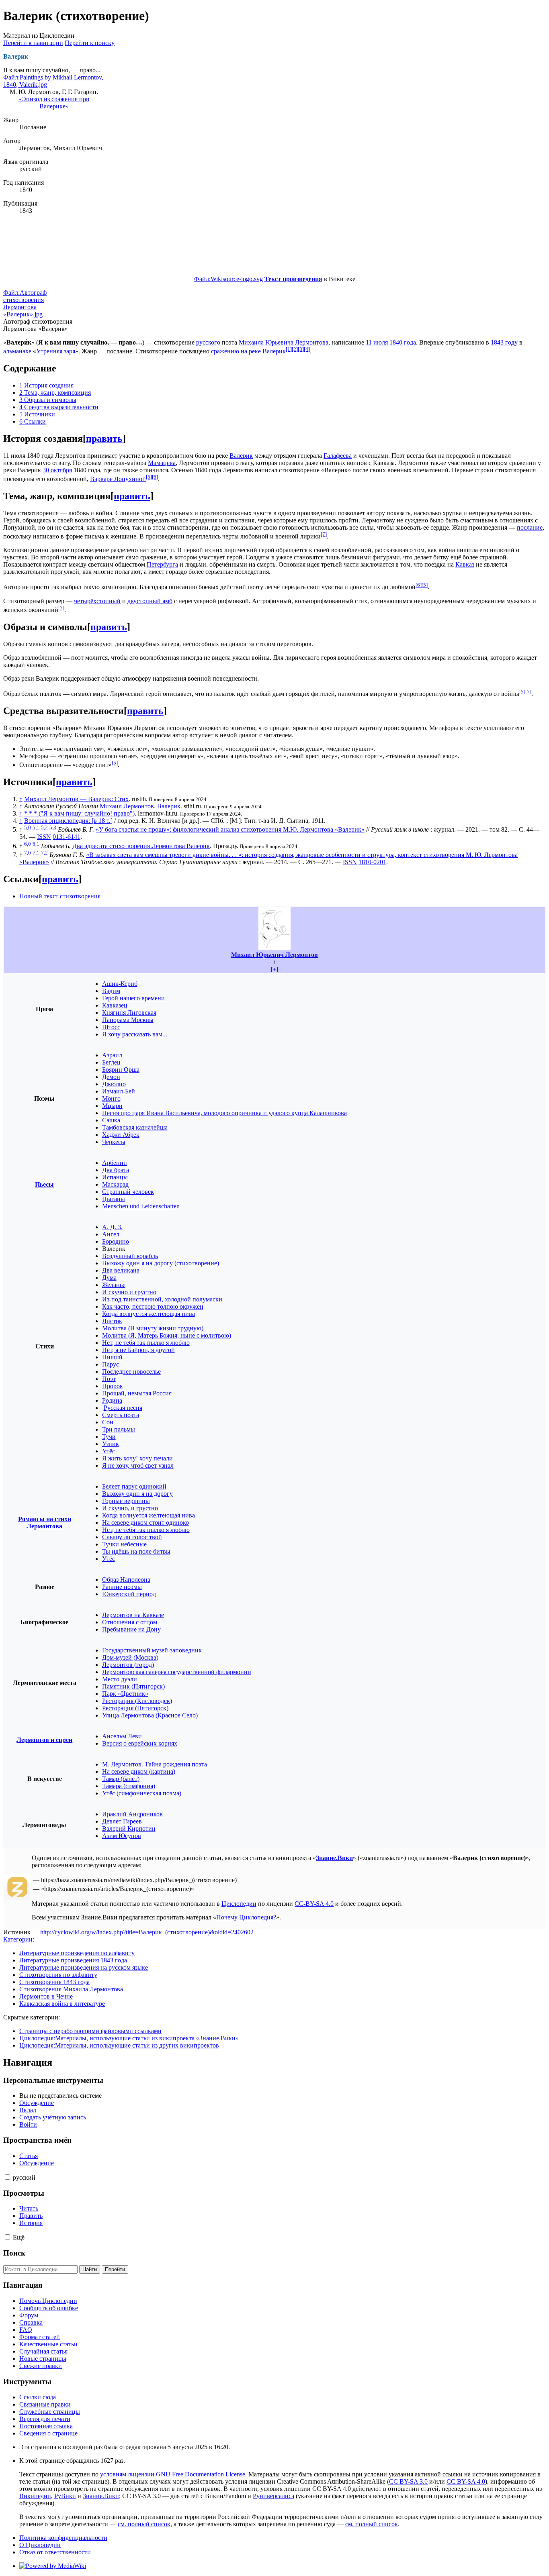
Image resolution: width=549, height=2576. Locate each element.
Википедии (35, 2496)
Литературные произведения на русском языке (84, 1967)
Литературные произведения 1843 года (73, 1960)
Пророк (113, 1386)
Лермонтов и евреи (44, 1740)
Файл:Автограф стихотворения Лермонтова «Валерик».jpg (25, 303)
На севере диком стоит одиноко (145, 1523)
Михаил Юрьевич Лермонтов (274, 955)
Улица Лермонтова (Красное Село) (150, 1715)
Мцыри (112, 1106)
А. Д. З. (112, 1227)
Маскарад (115, 1184)
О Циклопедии (40, 2545)
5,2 (44, 827)
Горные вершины (126, 1501)
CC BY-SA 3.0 (408, 2481)
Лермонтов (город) (128, 1665)
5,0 (28, 827)
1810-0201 (372, 862)
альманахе (17, 351)
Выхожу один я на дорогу (137, 1494)
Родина (112, 1400)
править (104, 439)
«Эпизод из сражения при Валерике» (54, 103)
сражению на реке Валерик (248, 351)
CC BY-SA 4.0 (466, 2481)
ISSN (44, 837)
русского (208, 342)
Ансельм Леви (122, 1736)
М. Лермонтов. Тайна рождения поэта (155, 1764)
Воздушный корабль (130, 1256)
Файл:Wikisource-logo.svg (228, 279)
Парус (111, 1364)
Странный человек (128, 1192)
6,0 (28, 843)
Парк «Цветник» (125, 1694)
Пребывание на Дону (131, 1629)
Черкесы (114, 1142)
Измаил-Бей (119, 1091)
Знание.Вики (334, 1858)
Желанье (114, 1285)
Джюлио (114, 1084)
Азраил (112, 1055)
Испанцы (115, 1177)
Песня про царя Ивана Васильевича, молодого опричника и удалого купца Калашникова (224, 1113)
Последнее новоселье (131, 1372)
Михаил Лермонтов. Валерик (140, 806)
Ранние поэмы (122, 1587)
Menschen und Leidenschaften (141, 1206)
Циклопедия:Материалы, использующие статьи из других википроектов (119, 2045)
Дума (109, 1278)
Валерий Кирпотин (129, 1828)
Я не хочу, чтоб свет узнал (138, 1465)
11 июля (377, 342)
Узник (111, 1444)
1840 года (403, 342)
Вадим (111, 991)
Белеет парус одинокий (134, 1486)
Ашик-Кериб (120, 984)
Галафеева (338, 456)
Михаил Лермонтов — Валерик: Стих (76, 799)
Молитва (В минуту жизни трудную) (153, 1328)
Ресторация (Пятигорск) (135, 1708)
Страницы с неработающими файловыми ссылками (90, 2031)
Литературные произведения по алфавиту (77, 1953)
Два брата (116, 1170)
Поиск (14, 2253)
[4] (307, 349)
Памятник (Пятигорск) (133, 1686)
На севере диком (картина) (139, 1771)
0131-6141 (67, 837)
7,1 (36, 853)
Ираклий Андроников (132, 1814)
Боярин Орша (121, 1070)
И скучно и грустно (129, 1292)
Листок (112, 1321)
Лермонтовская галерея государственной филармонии (177, 1672)
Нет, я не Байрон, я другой (138, 1350)
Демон (111, 1077)
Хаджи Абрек (121, 1135)
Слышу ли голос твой (132, 1537)
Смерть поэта (121, 1415)
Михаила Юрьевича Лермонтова (284, 342)
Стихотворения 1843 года (54, 1982)
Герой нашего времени (133, 998)
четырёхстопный (97, 601)
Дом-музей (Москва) (130, 1657)
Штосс (111, 1027)
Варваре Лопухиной (118, 479)
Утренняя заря (56, 351)
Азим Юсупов (122, 1836)
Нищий (112, 1357)
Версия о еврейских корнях (140, 1743)
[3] (301, 349)
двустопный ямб (150, 601)
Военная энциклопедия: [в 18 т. (67, 821)
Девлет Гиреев (122, 1821)
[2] (295, 349)
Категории (18, 1939)
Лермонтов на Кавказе (133, 1615)
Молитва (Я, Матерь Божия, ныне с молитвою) (167, 1335)
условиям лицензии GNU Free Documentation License (173, 2474)
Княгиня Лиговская (129, 1013)
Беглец (111, 1062)
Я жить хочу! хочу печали (137, 1458)
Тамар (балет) (121, 1779)
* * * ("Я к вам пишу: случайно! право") (79, 813)
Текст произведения (293, 279)
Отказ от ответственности (55, 2552)
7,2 (44, 853)
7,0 (28, 853)
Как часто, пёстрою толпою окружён (153, 1306)
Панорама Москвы (128, 1020)
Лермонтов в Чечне (46, 1996)
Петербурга (162, 564)
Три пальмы (119, 1429)
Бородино (116, 1241)
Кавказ (465, 564)
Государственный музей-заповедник (152, 1650)
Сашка (111, 1120)
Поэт (109, 1379)
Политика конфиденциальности (63, 2538)
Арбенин (115, 1163)
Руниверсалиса (273, 2496)
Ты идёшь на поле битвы (136, 1551)
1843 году (504, 342)
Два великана (121, 1270)
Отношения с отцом (130, 1622)
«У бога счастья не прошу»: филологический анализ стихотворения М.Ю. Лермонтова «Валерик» (230, 829)
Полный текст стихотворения (60, 896)
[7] (324, 534)
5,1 (36, 827)
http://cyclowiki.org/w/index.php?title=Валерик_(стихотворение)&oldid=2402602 (147, 1932)
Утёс (109, 1451)
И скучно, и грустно (130, 1508)
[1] (289, 349)
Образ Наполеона (126, 1580)
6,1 (36, 843)
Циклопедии (239, 1904)
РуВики (65, 2496)
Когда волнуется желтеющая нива (149, 1314)
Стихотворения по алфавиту (58, 1975)
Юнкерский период (129, 1594)
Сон (108, 1422)
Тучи (109, 1437)
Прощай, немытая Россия (137, 1393)
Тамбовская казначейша (135, 1127)
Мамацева (162, 463)
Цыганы (114, 1199)
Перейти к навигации (33, 43)
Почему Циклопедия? (246, 1917)
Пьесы (44, 1184)
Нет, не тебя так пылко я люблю (146, 1343)
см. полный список (144, 2524)
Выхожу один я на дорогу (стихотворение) (161, 1263)
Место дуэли (120, 1679)
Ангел (111, 1234)
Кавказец (115, 1005)
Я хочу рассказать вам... (135, 1034)
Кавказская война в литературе (62, 2004)
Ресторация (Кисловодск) (137, 1701)
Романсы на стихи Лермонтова (45, 1523)
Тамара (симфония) (129, 1786)
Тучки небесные (124, 1544)
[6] (155, 477)
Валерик (241, 456)
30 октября (57, 470)
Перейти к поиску (90, 43)
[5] (149, 477)
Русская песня (123, 1408)
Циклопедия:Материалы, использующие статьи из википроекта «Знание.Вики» (129, 2038)
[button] (7, 2177)
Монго (111, 1098)
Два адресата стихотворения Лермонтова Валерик (141, 846)
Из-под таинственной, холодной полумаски (162, 1299)
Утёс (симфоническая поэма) (142, 1793)
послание (530, 527)
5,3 (53, 827)
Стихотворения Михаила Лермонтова (71, 1989)
